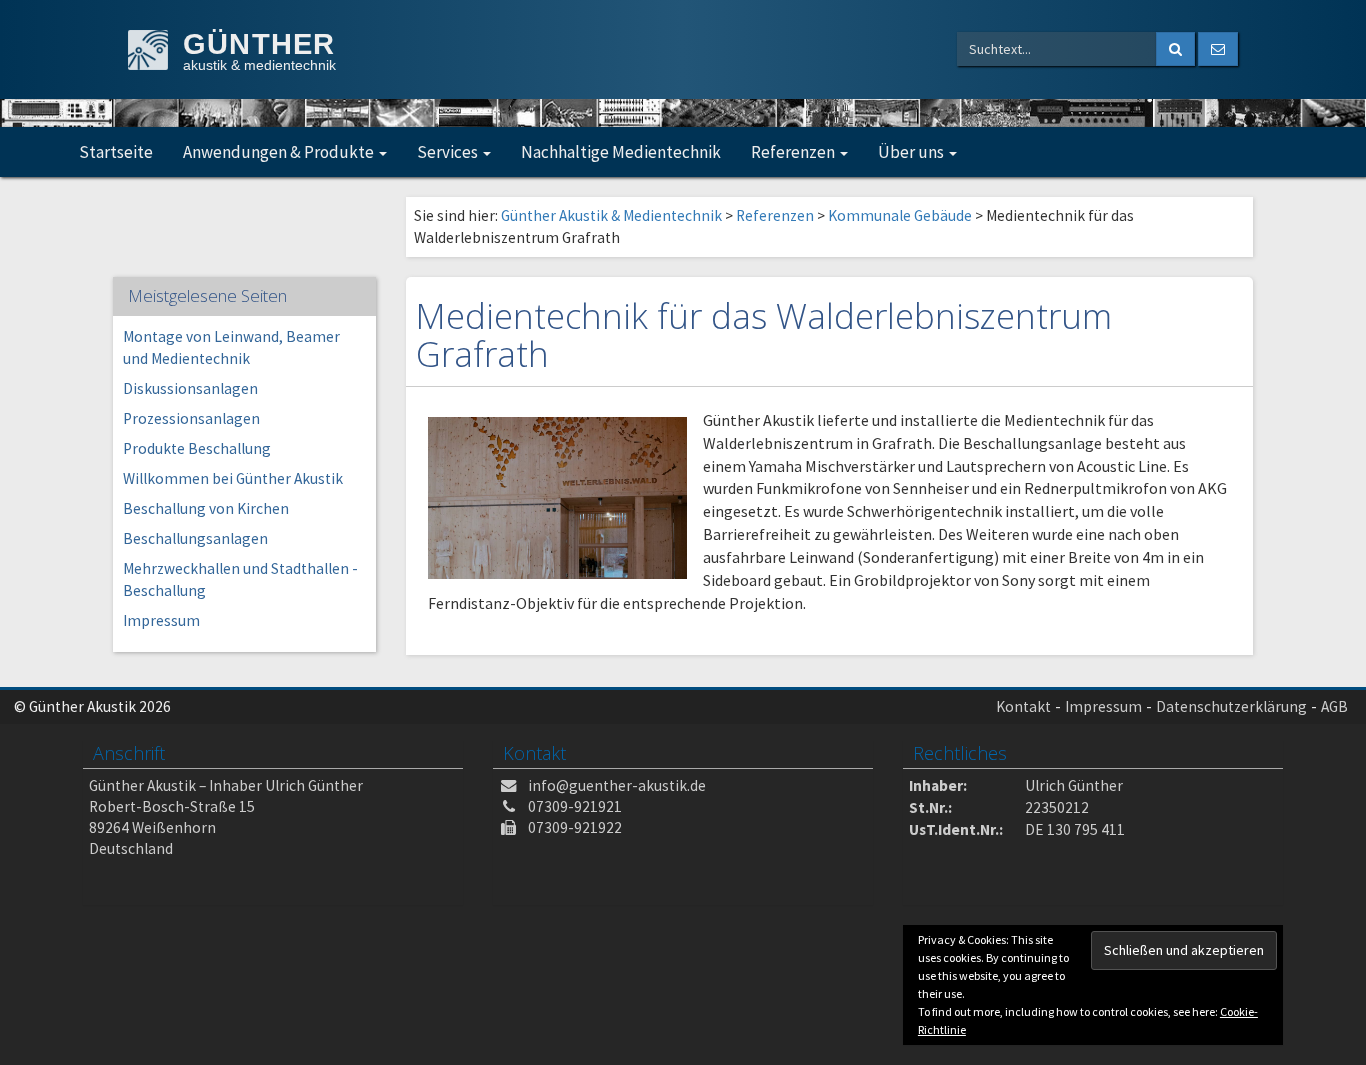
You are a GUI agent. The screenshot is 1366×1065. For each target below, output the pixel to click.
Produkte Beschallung (197, 448)
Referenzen (794, 152)
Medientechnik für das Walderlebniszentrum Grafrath (764, 334)
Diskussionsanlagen (190, 388)
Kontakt (1023, 706)
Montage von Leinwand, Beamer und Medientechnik (231, 347)
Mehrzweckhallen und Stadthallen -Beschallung (240, 579)
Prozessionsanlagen (191, 418)
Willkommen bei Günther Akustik (233, 478)
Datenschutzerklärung (1231, 706)
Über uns (912, 152)
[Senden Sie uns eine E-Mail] (1218, 49)
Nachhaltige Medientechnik (621, 152)
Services (449, 152)
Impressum (161, 620)
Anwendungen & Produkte (280, 152)
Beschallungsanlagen (195, 538)
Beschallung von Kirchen (206, 508)
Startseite (116, 152)
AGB (1334, 706)
